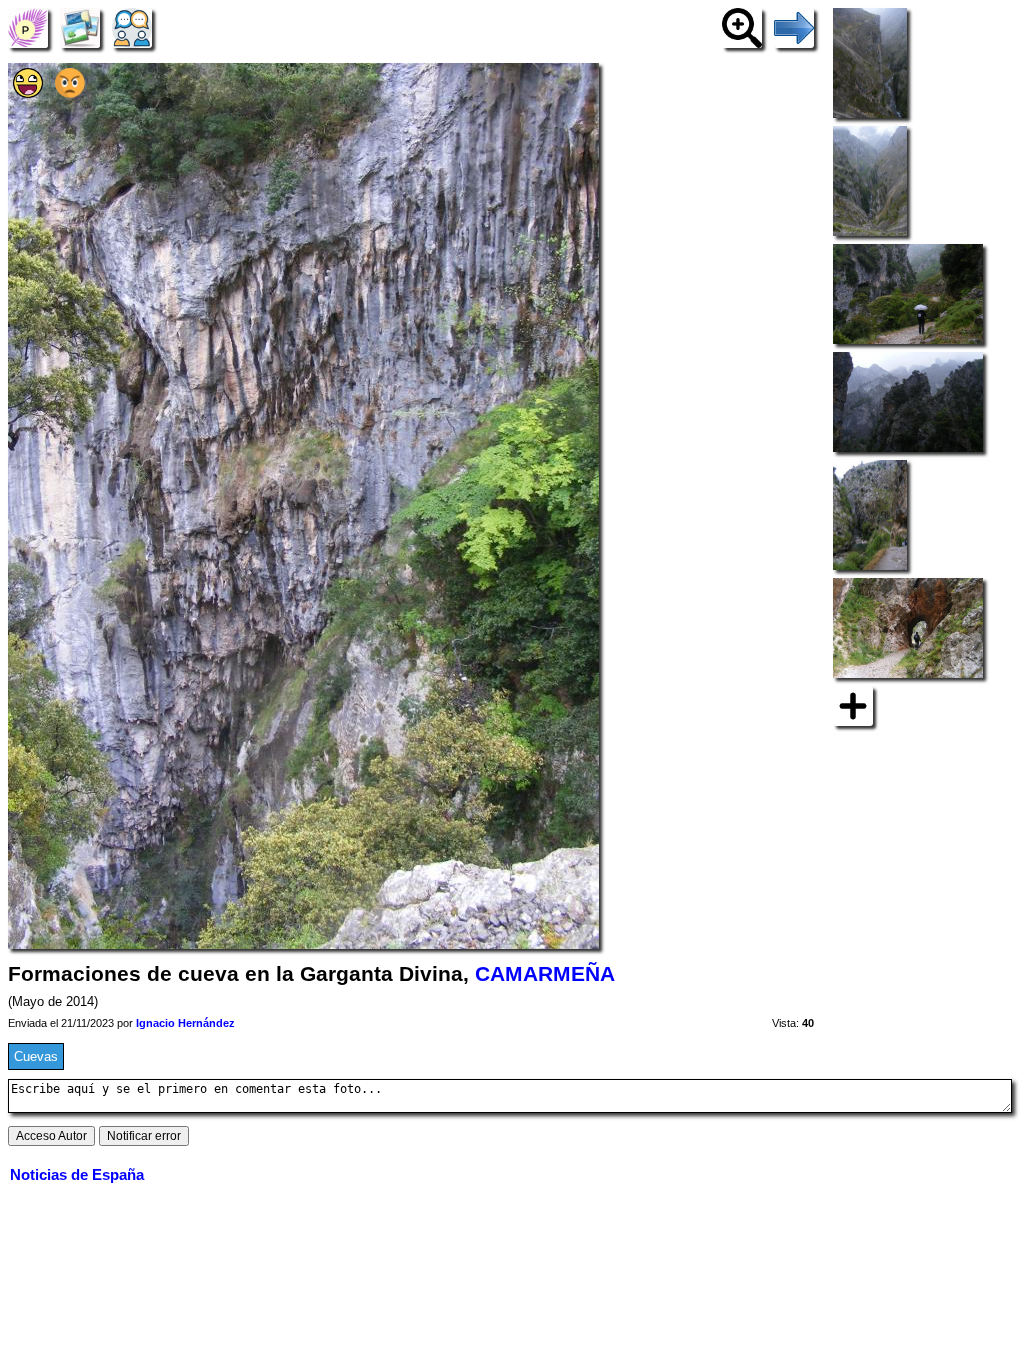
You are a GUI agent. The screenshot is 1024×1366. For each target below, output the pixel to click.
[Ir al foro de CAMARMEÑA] (132, 27)
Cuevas (36, 1056)
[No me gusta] (70, 93)
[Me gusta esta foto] (28, 93)
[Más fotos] (853, 704)
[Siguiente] (794, 27)
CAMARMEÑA (545, 974)
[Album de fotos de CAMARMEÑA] (80, 27)
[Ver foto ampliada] (742, 27)
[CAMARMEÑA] (28, 27)
